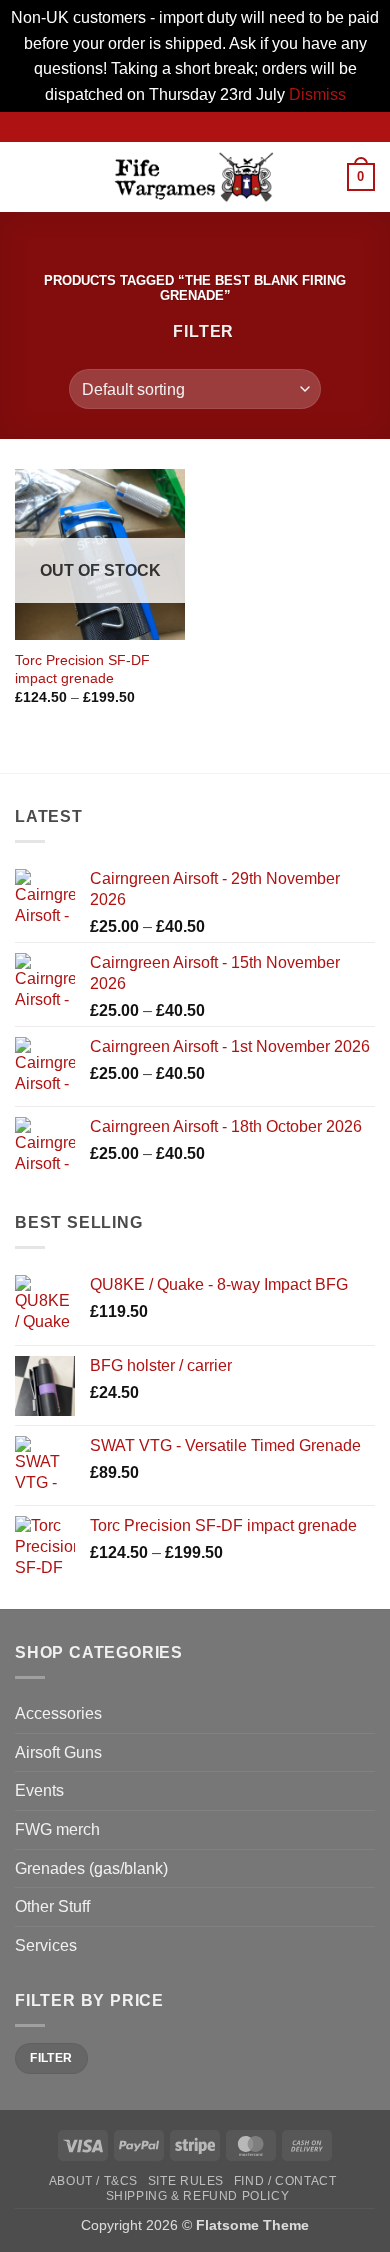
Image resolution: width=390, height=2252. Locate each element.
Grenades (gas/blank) (91, 1868)
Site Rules (186, 2181)
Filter (51, 2058)
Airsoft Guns (58, 1752)
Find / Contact (285, 2181)
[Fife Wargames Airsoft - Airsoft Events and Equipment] (195, 177)
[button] (27, 177)
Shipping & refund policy (198, 2196)
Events (39, 1790)
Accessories (58, 1713)
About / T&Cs (93, 2181)
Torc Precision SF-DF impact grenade (82, 669)
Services (46, 1945)
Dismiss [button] (317, 94)
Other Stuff (52, 1906)
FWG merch (57, 1829)
